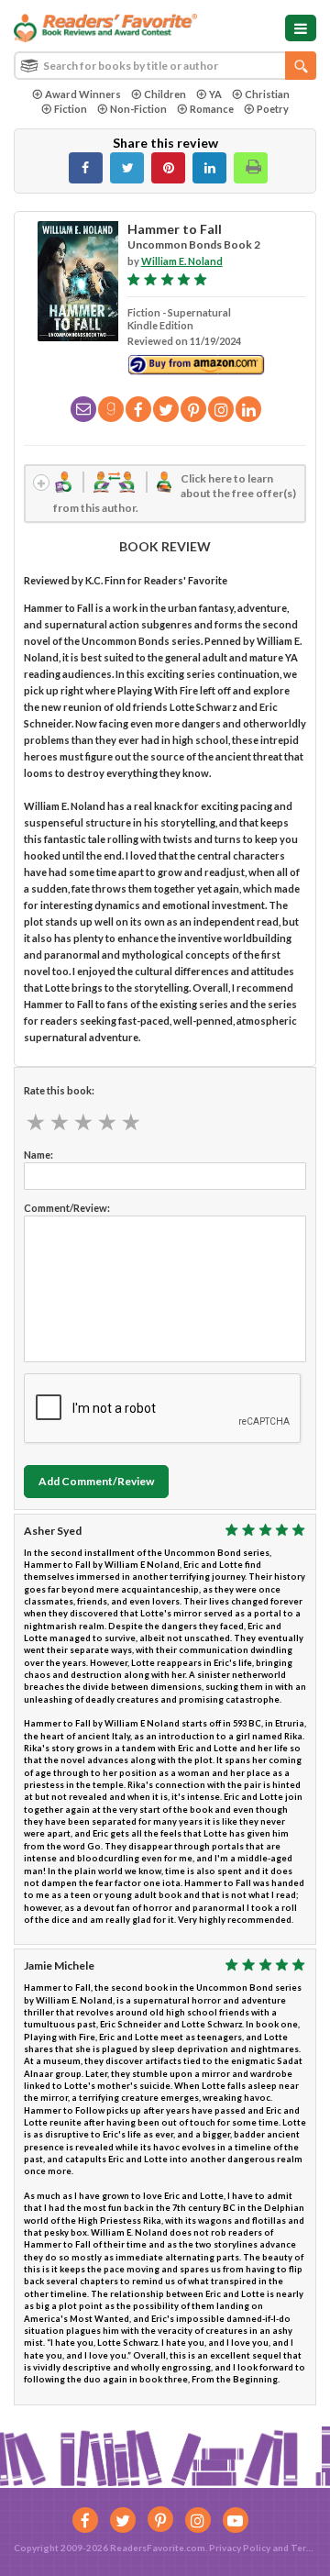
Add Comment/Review (96, 1481)
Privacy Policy (240, 2548)
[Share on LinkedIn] (209, 168)
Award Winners (83, 94)
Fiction (71, 109)
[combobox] (165, 66)
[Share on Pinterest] (168, 168)
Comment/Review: (67, 1208)
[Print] (251, 168)
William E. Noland (182, 261)
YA (215, 94)
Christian (267, 94)
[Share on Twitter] (127, 168)
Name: (38, 1155)
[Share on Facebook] (86, 168)
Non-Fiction (138, 109)
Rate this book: (59, 1090)
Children (165, 94)
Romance (212, 109)
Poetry (273, 109)
